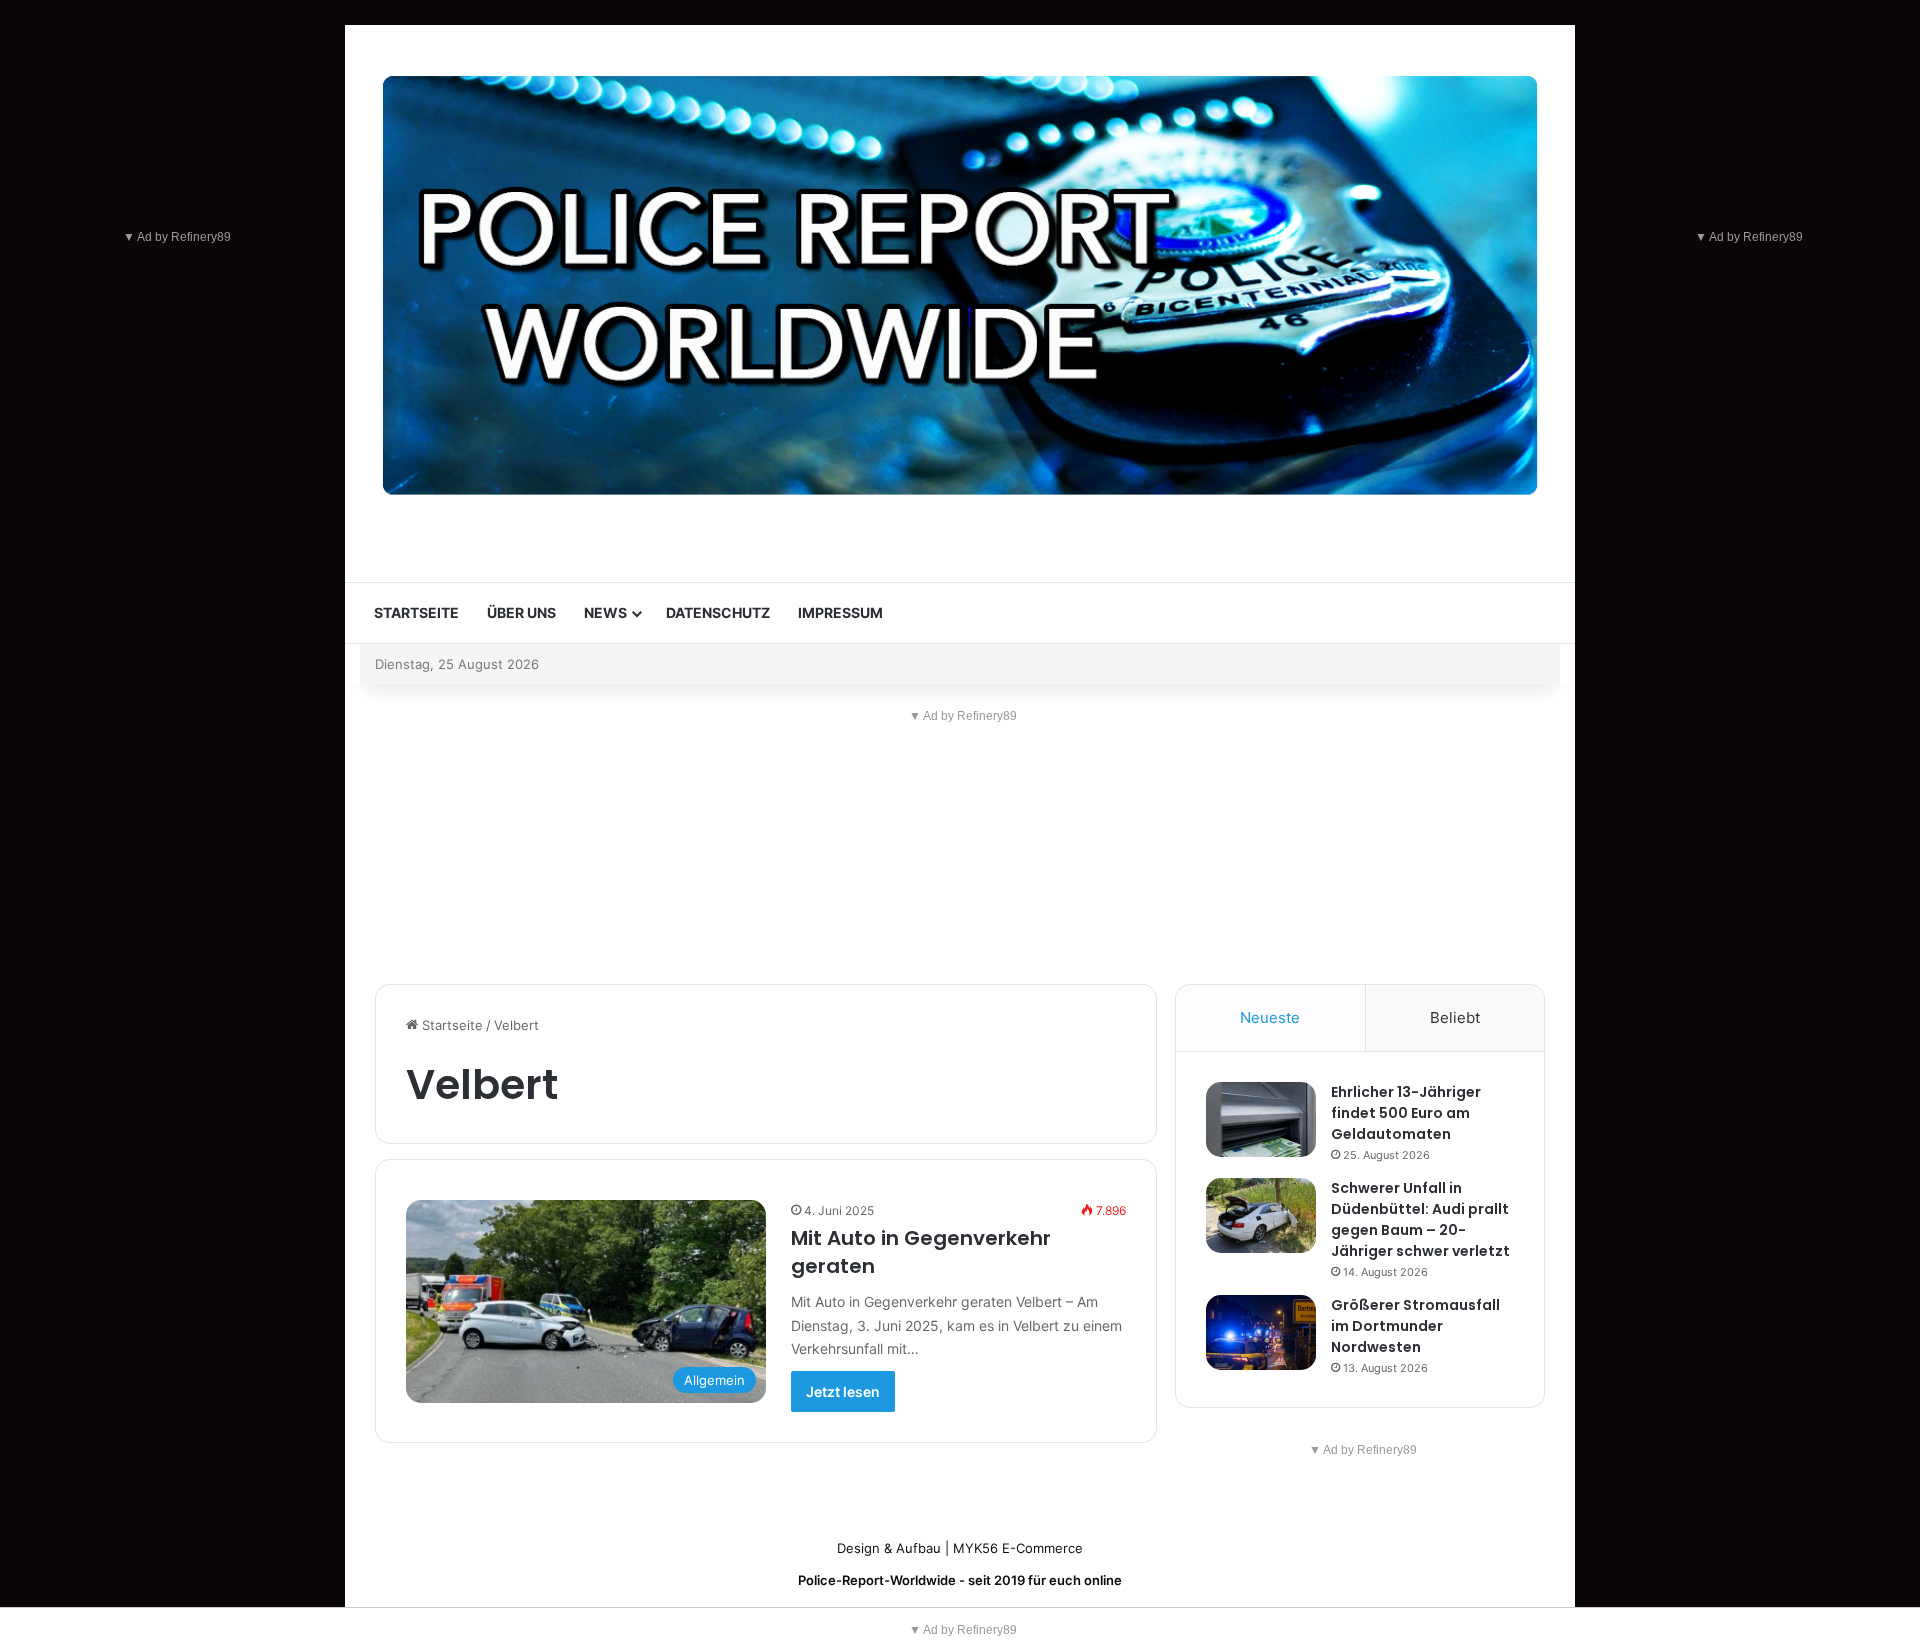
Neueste (1270, 1017)
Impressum (840, 612)
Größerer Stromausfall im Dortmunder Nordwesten (1415, 1326)
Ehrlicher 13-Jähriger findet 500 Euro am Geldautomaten (1406, 1113)
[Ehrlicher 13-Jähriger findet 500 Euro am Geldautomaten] (1261, 1119)
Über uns (521, 612)
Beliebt (1455, 1017)
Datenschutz (718, 612)
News (605, 612)
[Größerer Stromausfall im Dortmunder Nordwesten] (1261, 1332)
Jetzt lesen (843, 1391)
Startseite (416, 612)
